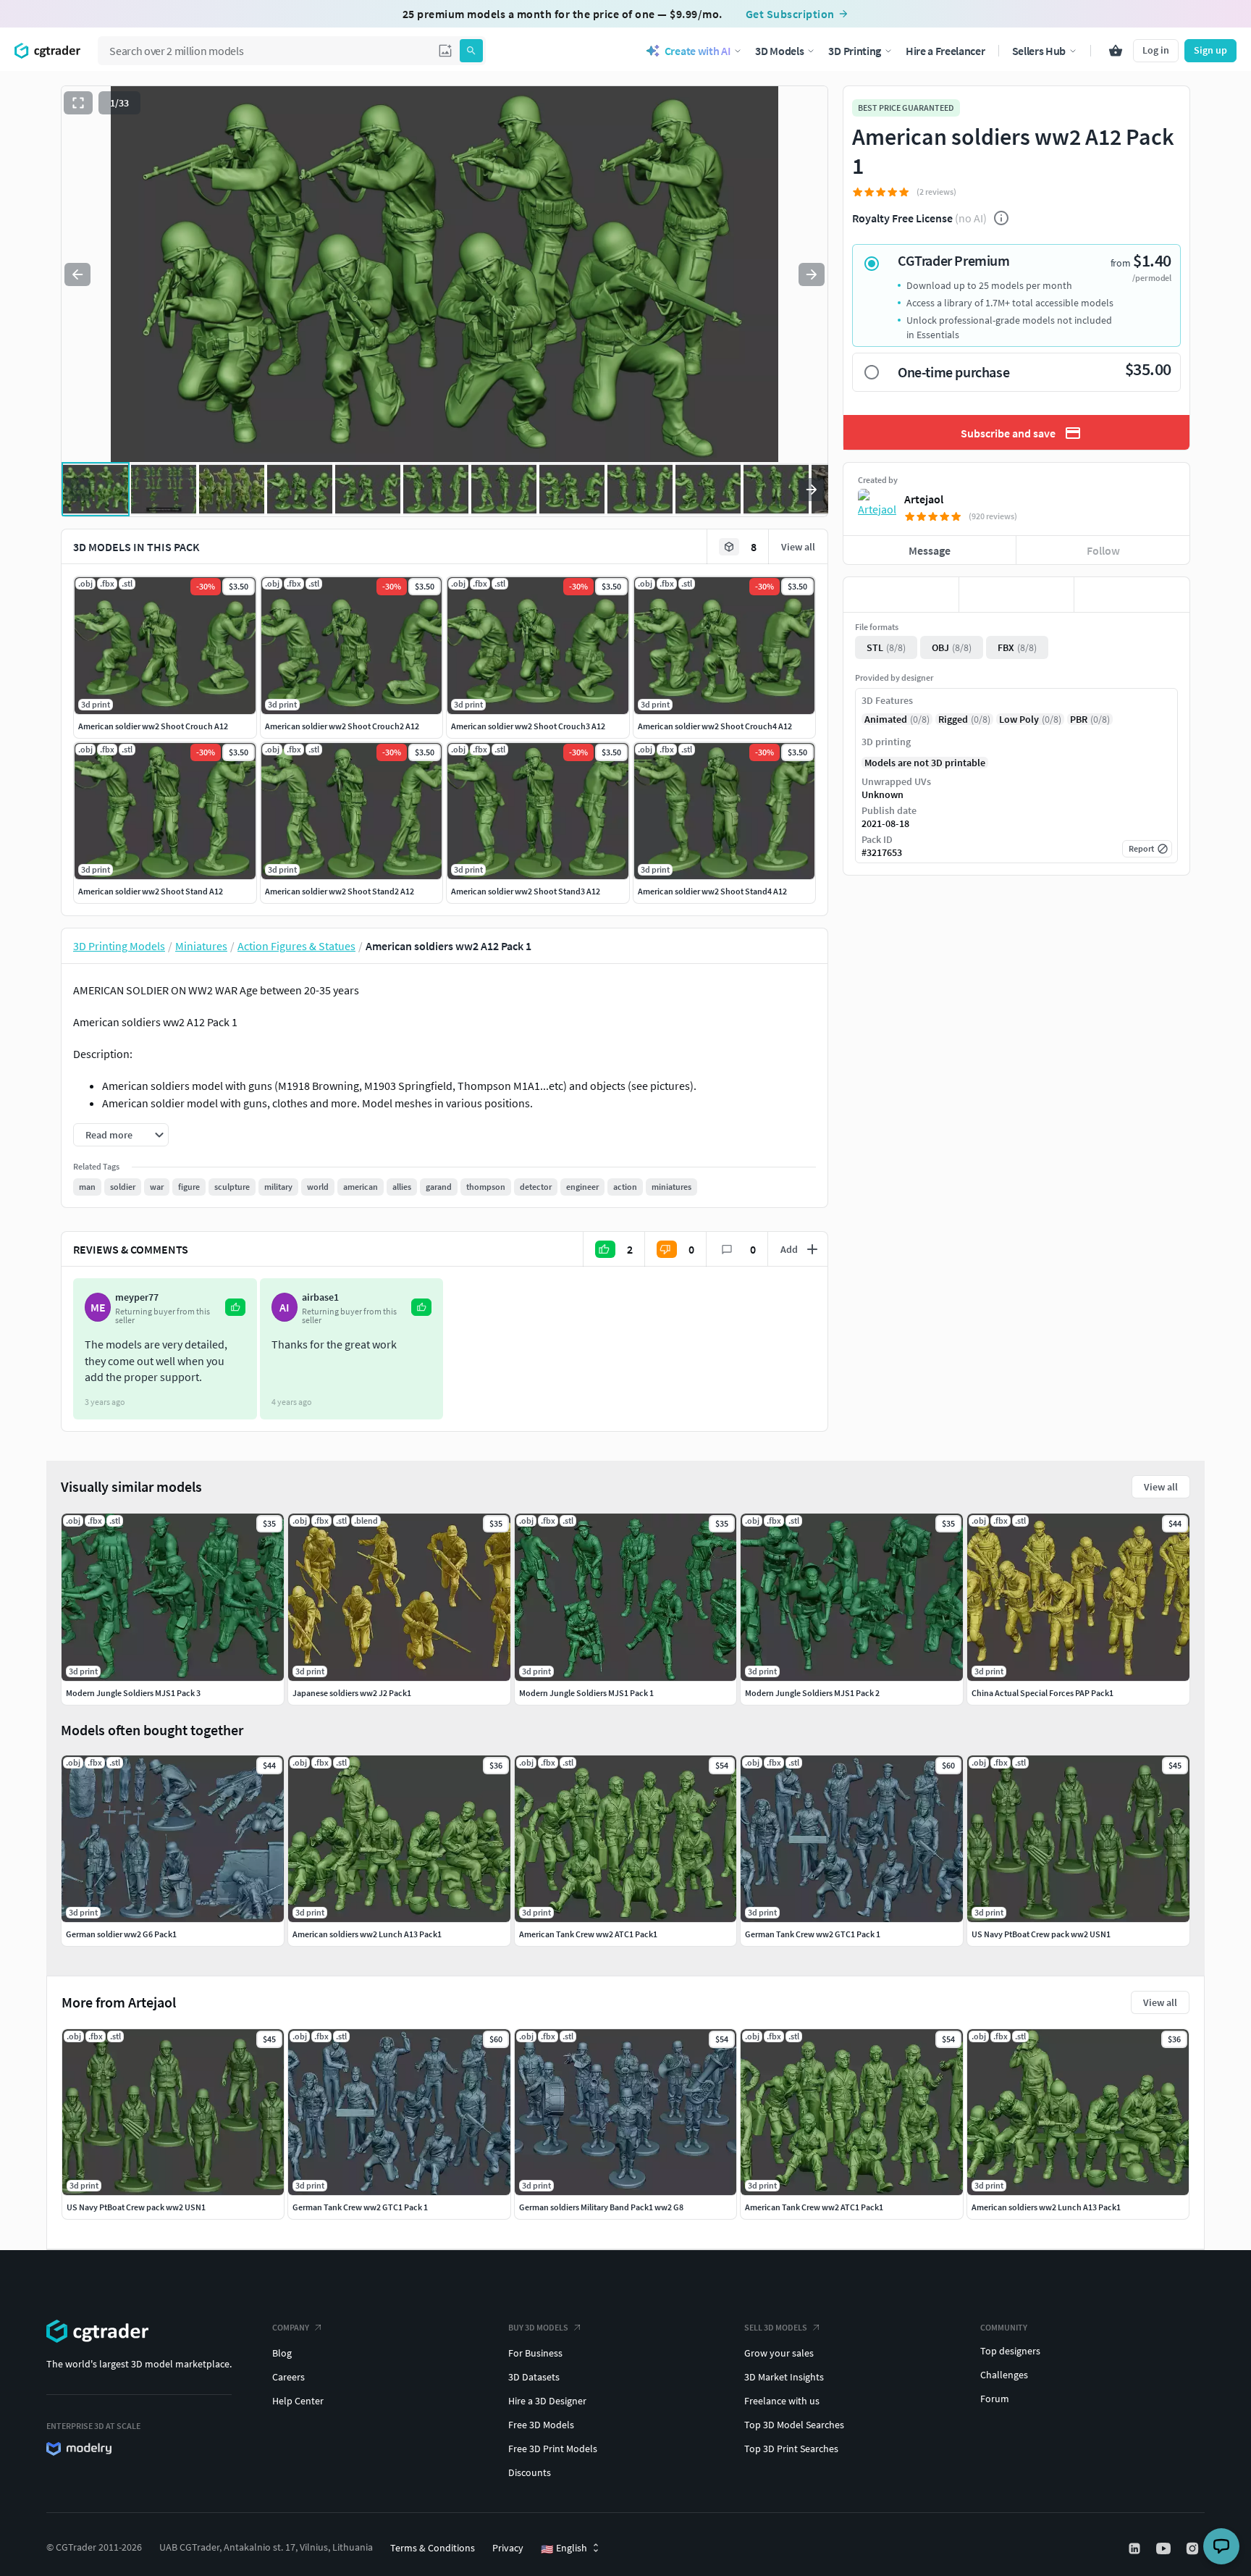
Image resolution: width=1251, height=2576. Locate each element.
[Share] (1132, 595)
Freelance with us (782, 2401)
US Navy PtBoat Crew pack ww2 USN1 (136, 2207)
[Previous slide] (77, 274)
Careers (288, 2377)
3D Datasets (534, 2377)
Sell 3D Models (776, 2327)
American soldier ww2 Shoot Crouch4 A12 (715, 726)
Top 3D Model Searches (794, 2425)
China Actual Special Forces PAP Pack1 (1042, 1693)
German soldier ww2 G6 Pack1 (121, 1934)
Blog (282, 2353)
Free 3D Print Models (553, 2449)
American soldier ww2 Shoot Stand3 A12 (526, 891)
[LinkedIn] (1136, 2548)
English (564, 2548)
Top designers (1010, 2351)
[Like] (901, 595)
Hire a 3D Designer (547, 2401)
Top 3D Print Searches (791, 2449)
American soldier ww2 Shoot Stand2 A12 (340, 891)
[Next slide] (812, 274)
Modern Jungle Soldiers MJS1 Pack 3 (133, 1693)
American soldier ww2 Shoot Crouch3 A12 (528, 726)
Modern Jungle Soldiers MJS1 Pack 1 (586, 1693)
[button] (445, 51)
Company (291, 2327)
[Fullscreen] (78, 103)
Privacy (508, 2548)
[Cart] (1116, 51)
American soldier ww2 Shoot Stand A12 (151, 891)
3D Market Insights (784, 2377)
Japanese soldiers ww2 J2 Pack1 (352, 1693)
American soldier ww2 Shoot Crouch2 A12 (342, 726)
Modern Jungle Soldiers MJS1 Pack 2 (812, 1693)
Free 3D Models (541, 2425)
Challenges (1004, 2375)
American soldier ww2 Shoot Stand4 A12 (712, 891)
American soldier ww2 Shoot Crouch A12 (153, 726)
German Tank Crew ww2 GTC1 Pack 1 (360, 2207)
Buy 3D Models (538, 2327)
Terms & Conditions (433, 2548)
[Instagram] (1194, 2548)
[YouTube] (1165, 2548)
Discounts (530, 2472)
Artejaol (924, 499)
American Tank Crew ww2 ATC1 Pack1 (814, 2207)
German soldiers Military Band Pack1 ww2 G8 (601, 2207)
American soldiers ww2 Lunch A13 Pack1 (1046, 2207)
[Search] (471, 51)
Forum (995, 2399)
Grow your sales (779, 2353)
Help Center (298, 2401)
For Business (535, 2353)
